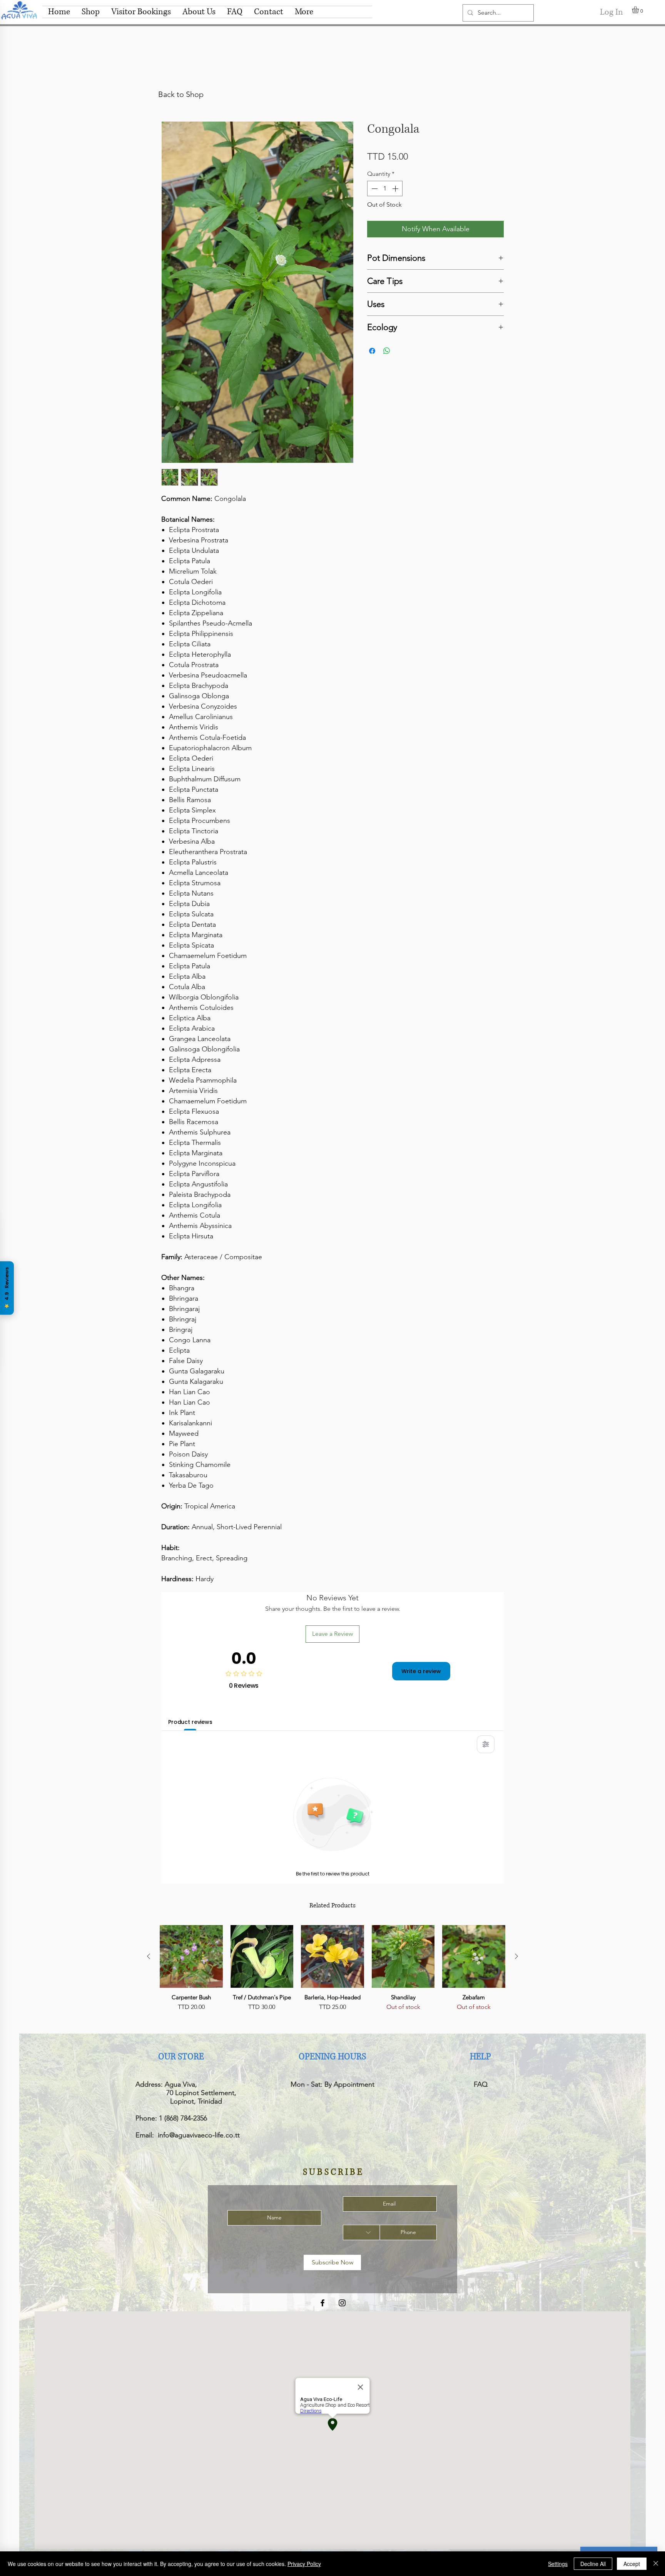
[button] (639, 10)
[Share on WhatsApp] (387, 351)
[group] (332, 1973)
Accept (632, 2564)
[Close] (656, 2564)
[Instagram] (342, 2303)
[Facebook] (322, 2303)
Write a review (421, 1671)
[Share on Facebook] (372, 351)
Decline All (593, 2564)
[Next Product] (516, 1956)
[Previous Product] (149, 1956)
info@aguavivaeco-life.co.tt (199, 2135)
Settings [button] (558, 2564)
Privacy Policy (304, 2564)
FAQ (481, 2084)
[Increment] (396, 189)
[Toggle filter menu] (486, 1744)
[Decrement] (374, 189)
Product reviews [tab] (190, 1722)
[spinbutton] (385, 189)
